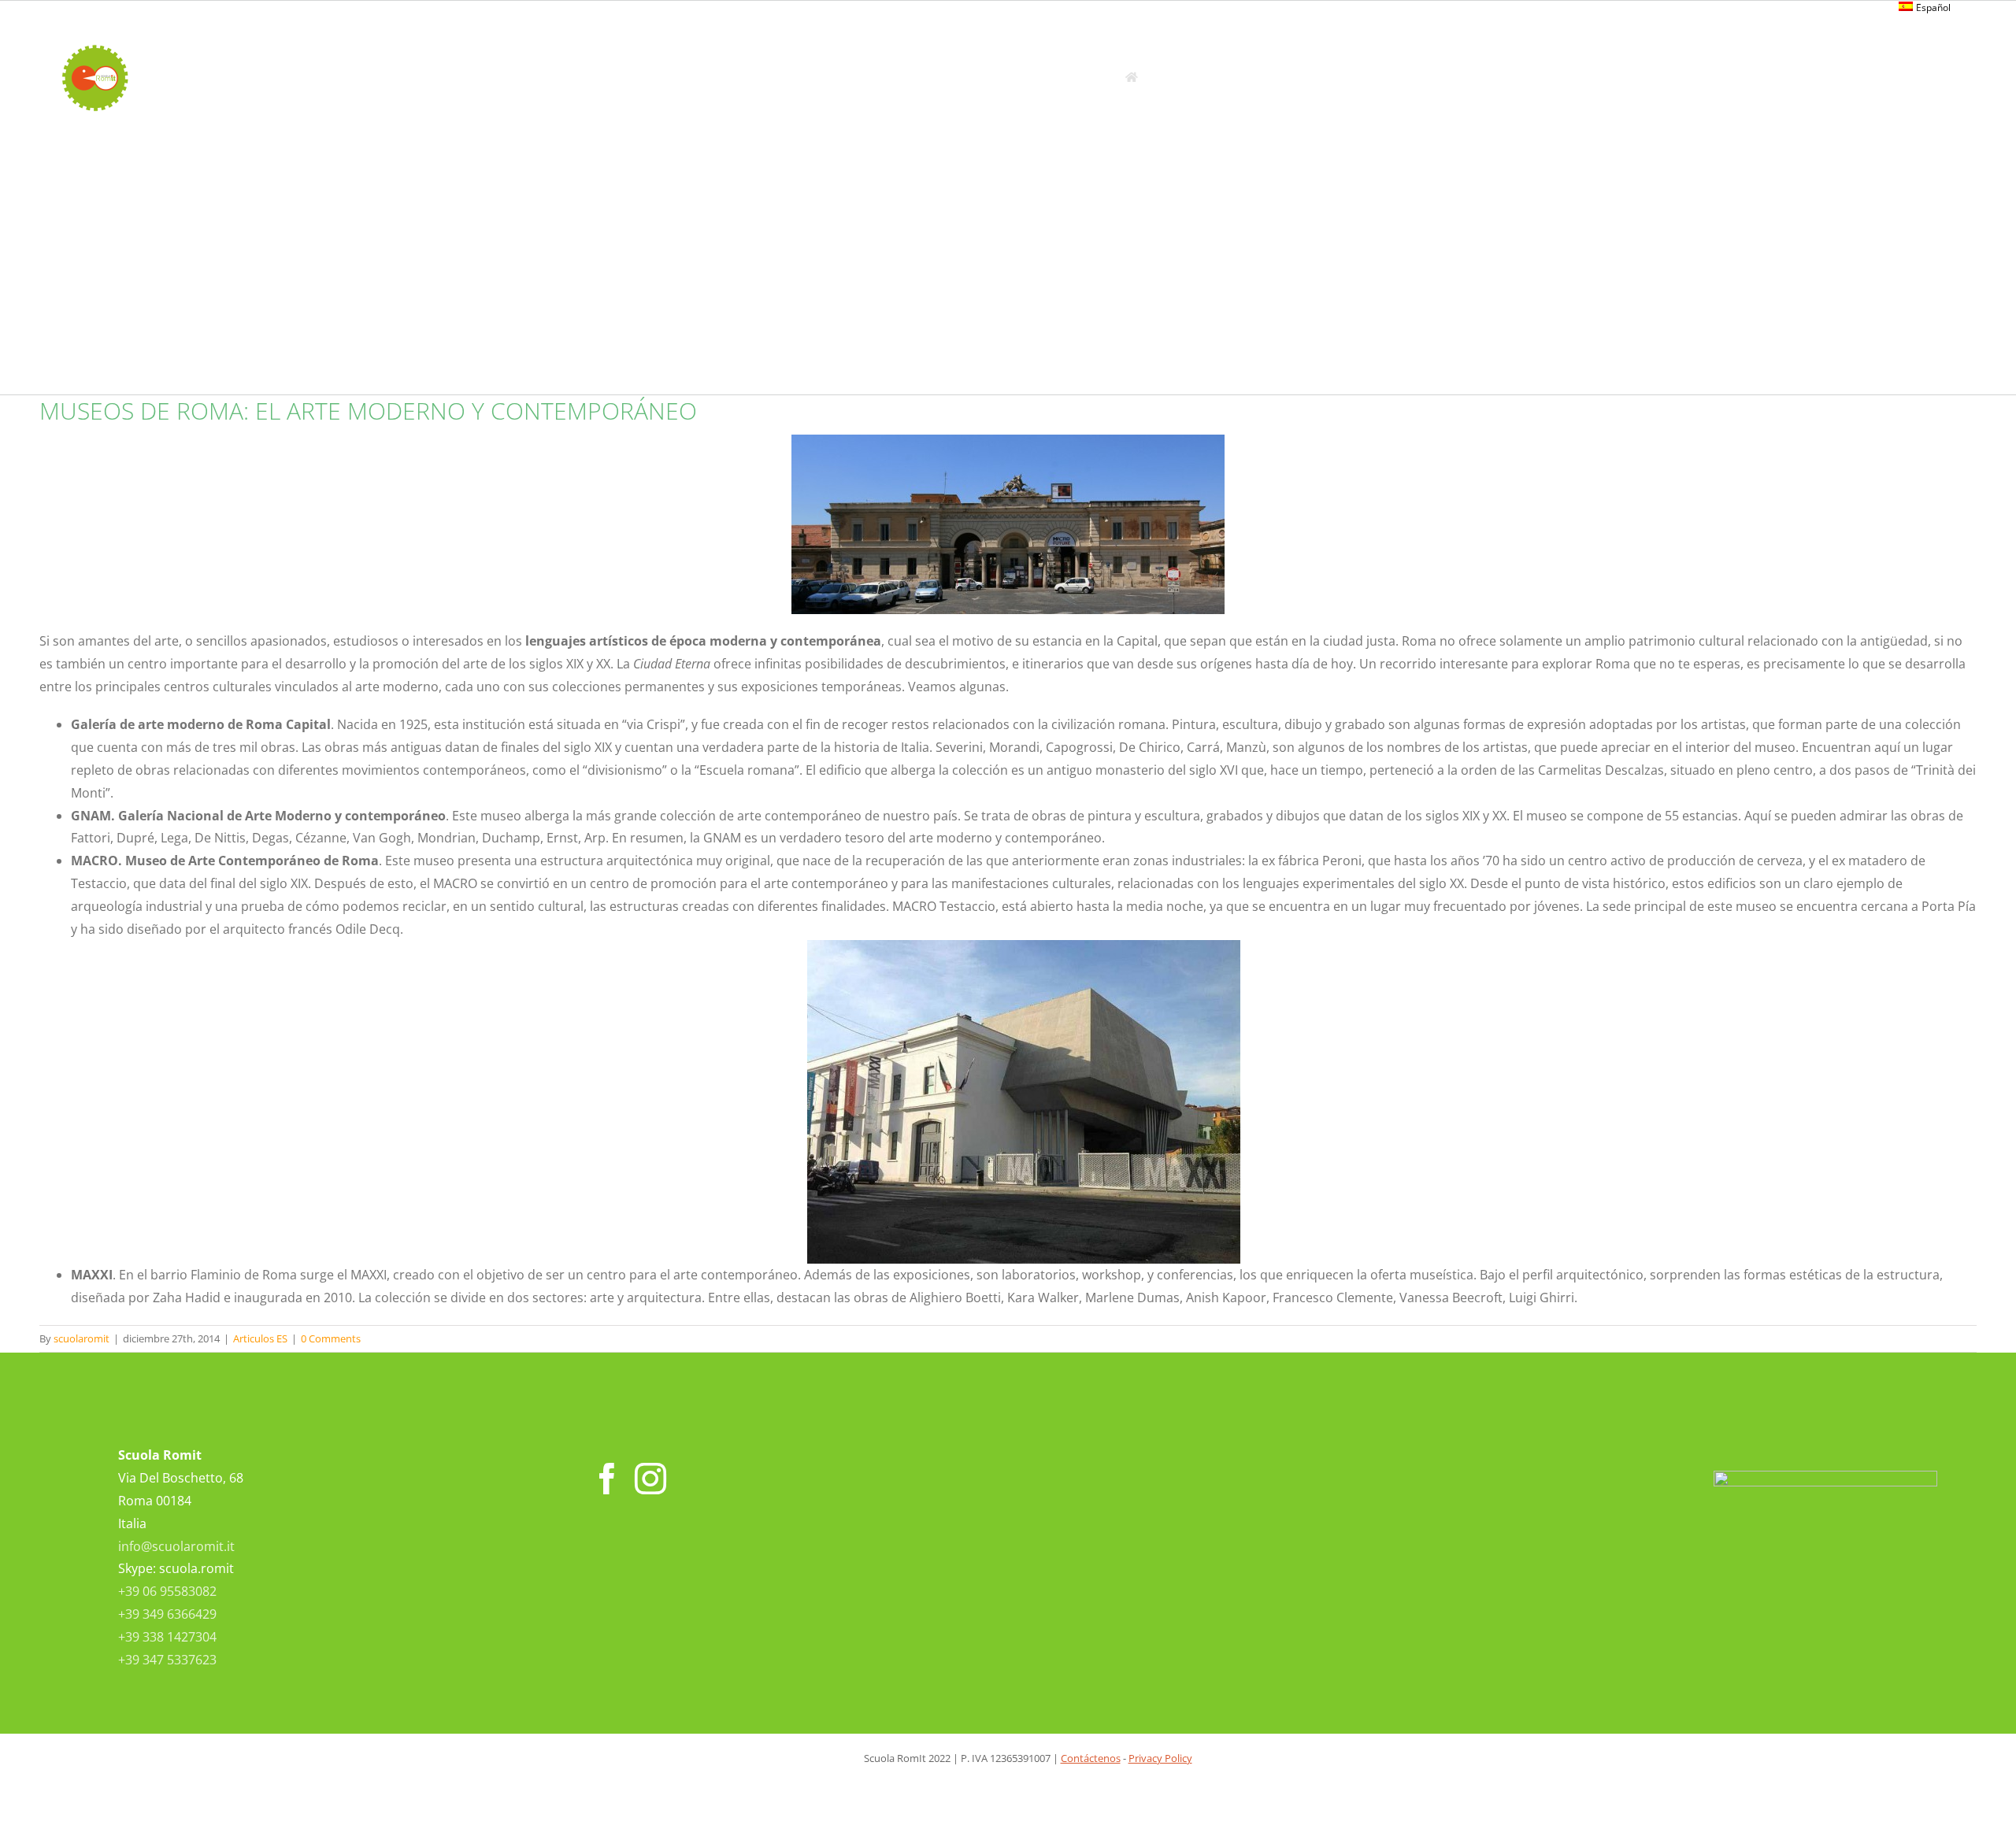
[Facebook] (607, 1479)
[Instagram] (650, 1479)
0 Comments (331, 1338)
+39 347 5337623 (167, 1660)
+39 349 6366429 (167, 1614)
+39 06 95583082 (167, 1591)
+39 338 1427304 (167, 1637)
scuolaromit (82, 1338)
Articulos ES (260, 1338)
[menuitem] (1925, 8)
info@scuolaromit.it (176, 1546)
